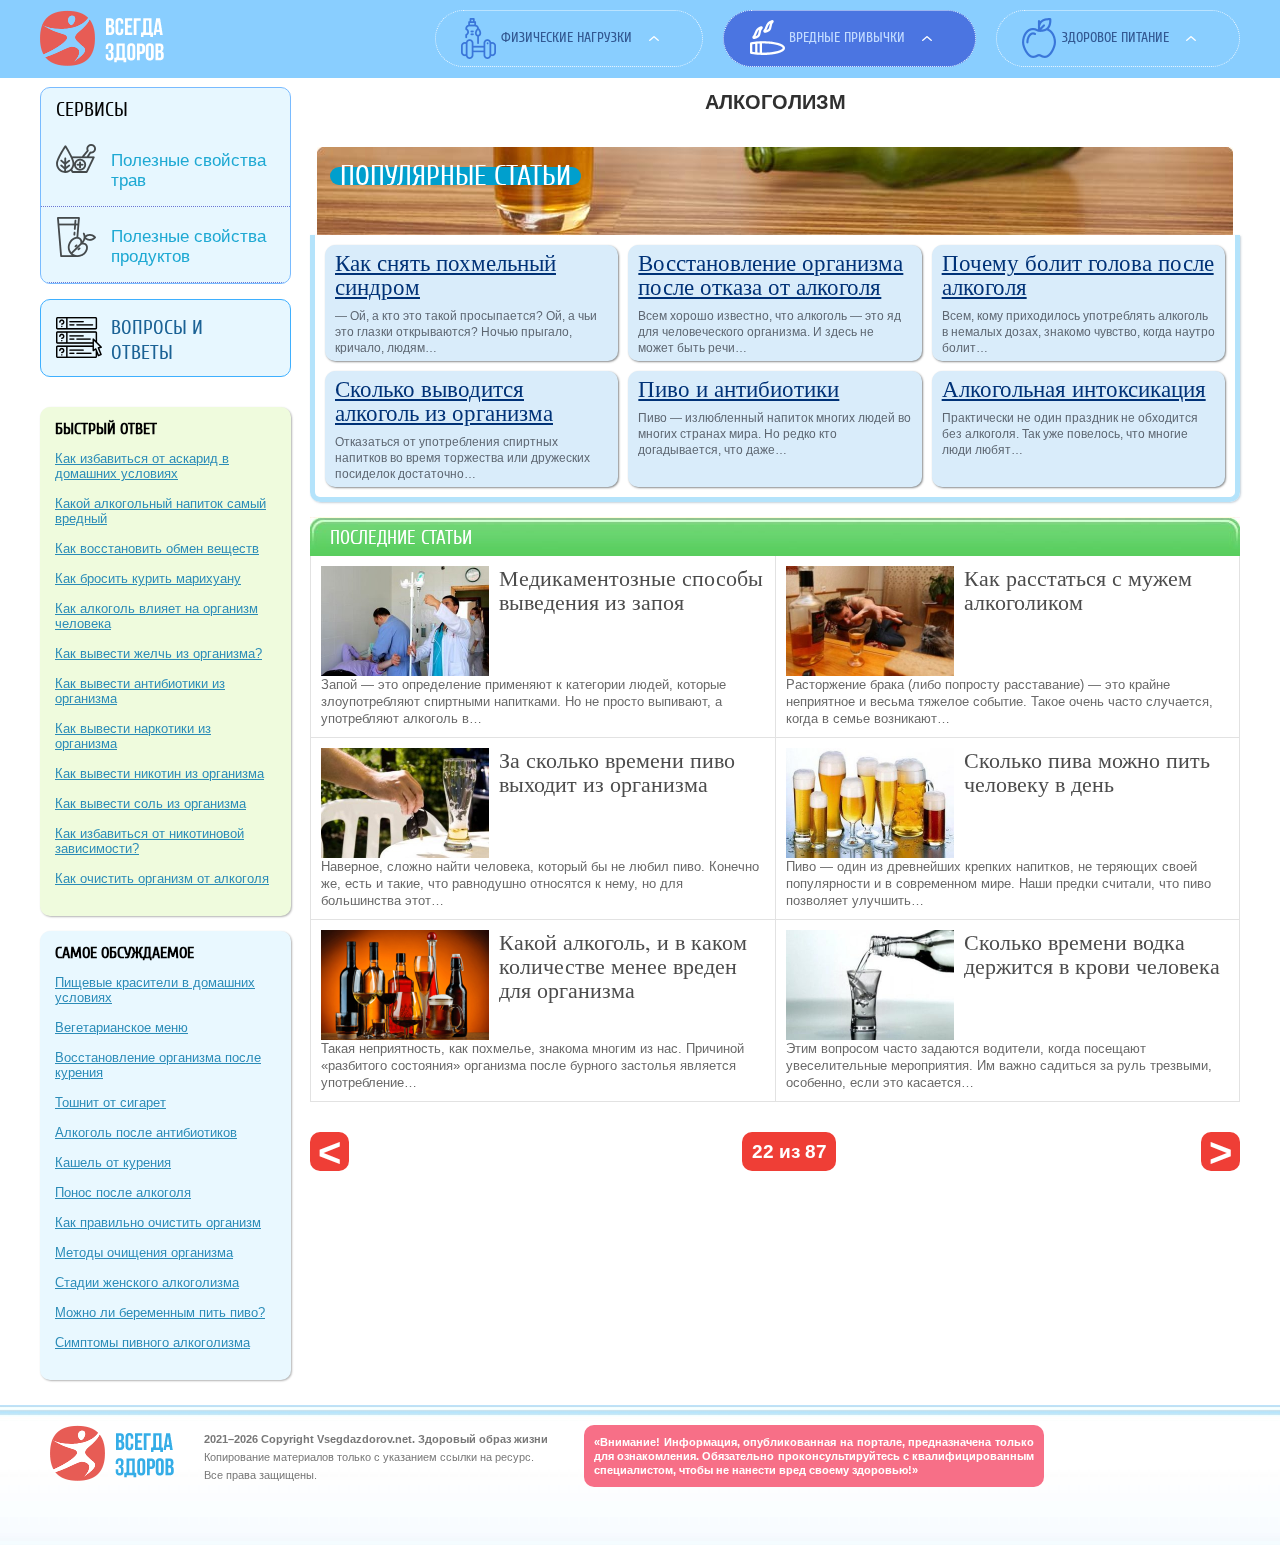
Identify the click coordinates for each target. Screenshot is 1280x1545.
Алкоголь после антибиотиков (146, 1132)
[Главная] (102, 61)
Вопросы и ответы (157, 340)
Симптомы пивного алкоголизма (152, 1342)
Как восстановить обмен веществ (157, 548)
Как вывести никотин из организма (159, 773)
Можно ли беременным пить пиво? (160, 1312)
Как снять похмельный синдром (445, 274)
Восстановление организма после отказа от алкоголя (770, 274)
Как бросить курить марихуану (148, 578)
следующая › (1220, 1151)
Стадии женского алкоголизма (147, 1282)
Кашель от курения (113, 1162)
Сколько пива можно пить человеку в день (1087, 771)
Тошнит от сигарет (110, 1102)
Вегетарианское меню (121, 1027)
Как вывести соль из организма (150, 803)
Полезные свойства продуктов (188, 246)
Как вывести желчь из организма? (158, 653)
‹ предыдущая (329, 1151)
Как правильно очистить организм (158, 1222)
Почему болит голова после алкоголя (1078, 274)
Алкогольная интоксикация (1074, 388)
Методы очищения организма (144, 1252)
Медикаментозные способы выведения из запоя (631, 589)
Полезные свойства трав (188, 170)
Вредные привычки (847, 37)
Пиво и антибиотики (738, 388)
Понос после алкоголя (123, 1192)
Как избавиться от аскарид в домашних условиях (142, 466)
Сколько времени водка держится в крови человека (1092, 953)
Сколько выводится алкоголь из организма (444, 400)
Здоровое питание (1115, 37)
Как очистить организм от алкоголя (162, 878)
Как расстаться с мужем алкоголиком (1078, 589)
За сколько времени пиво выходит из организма (617, 771)
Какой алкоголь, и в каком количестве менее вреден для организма (623, 965)
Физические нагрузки (566, 37)
